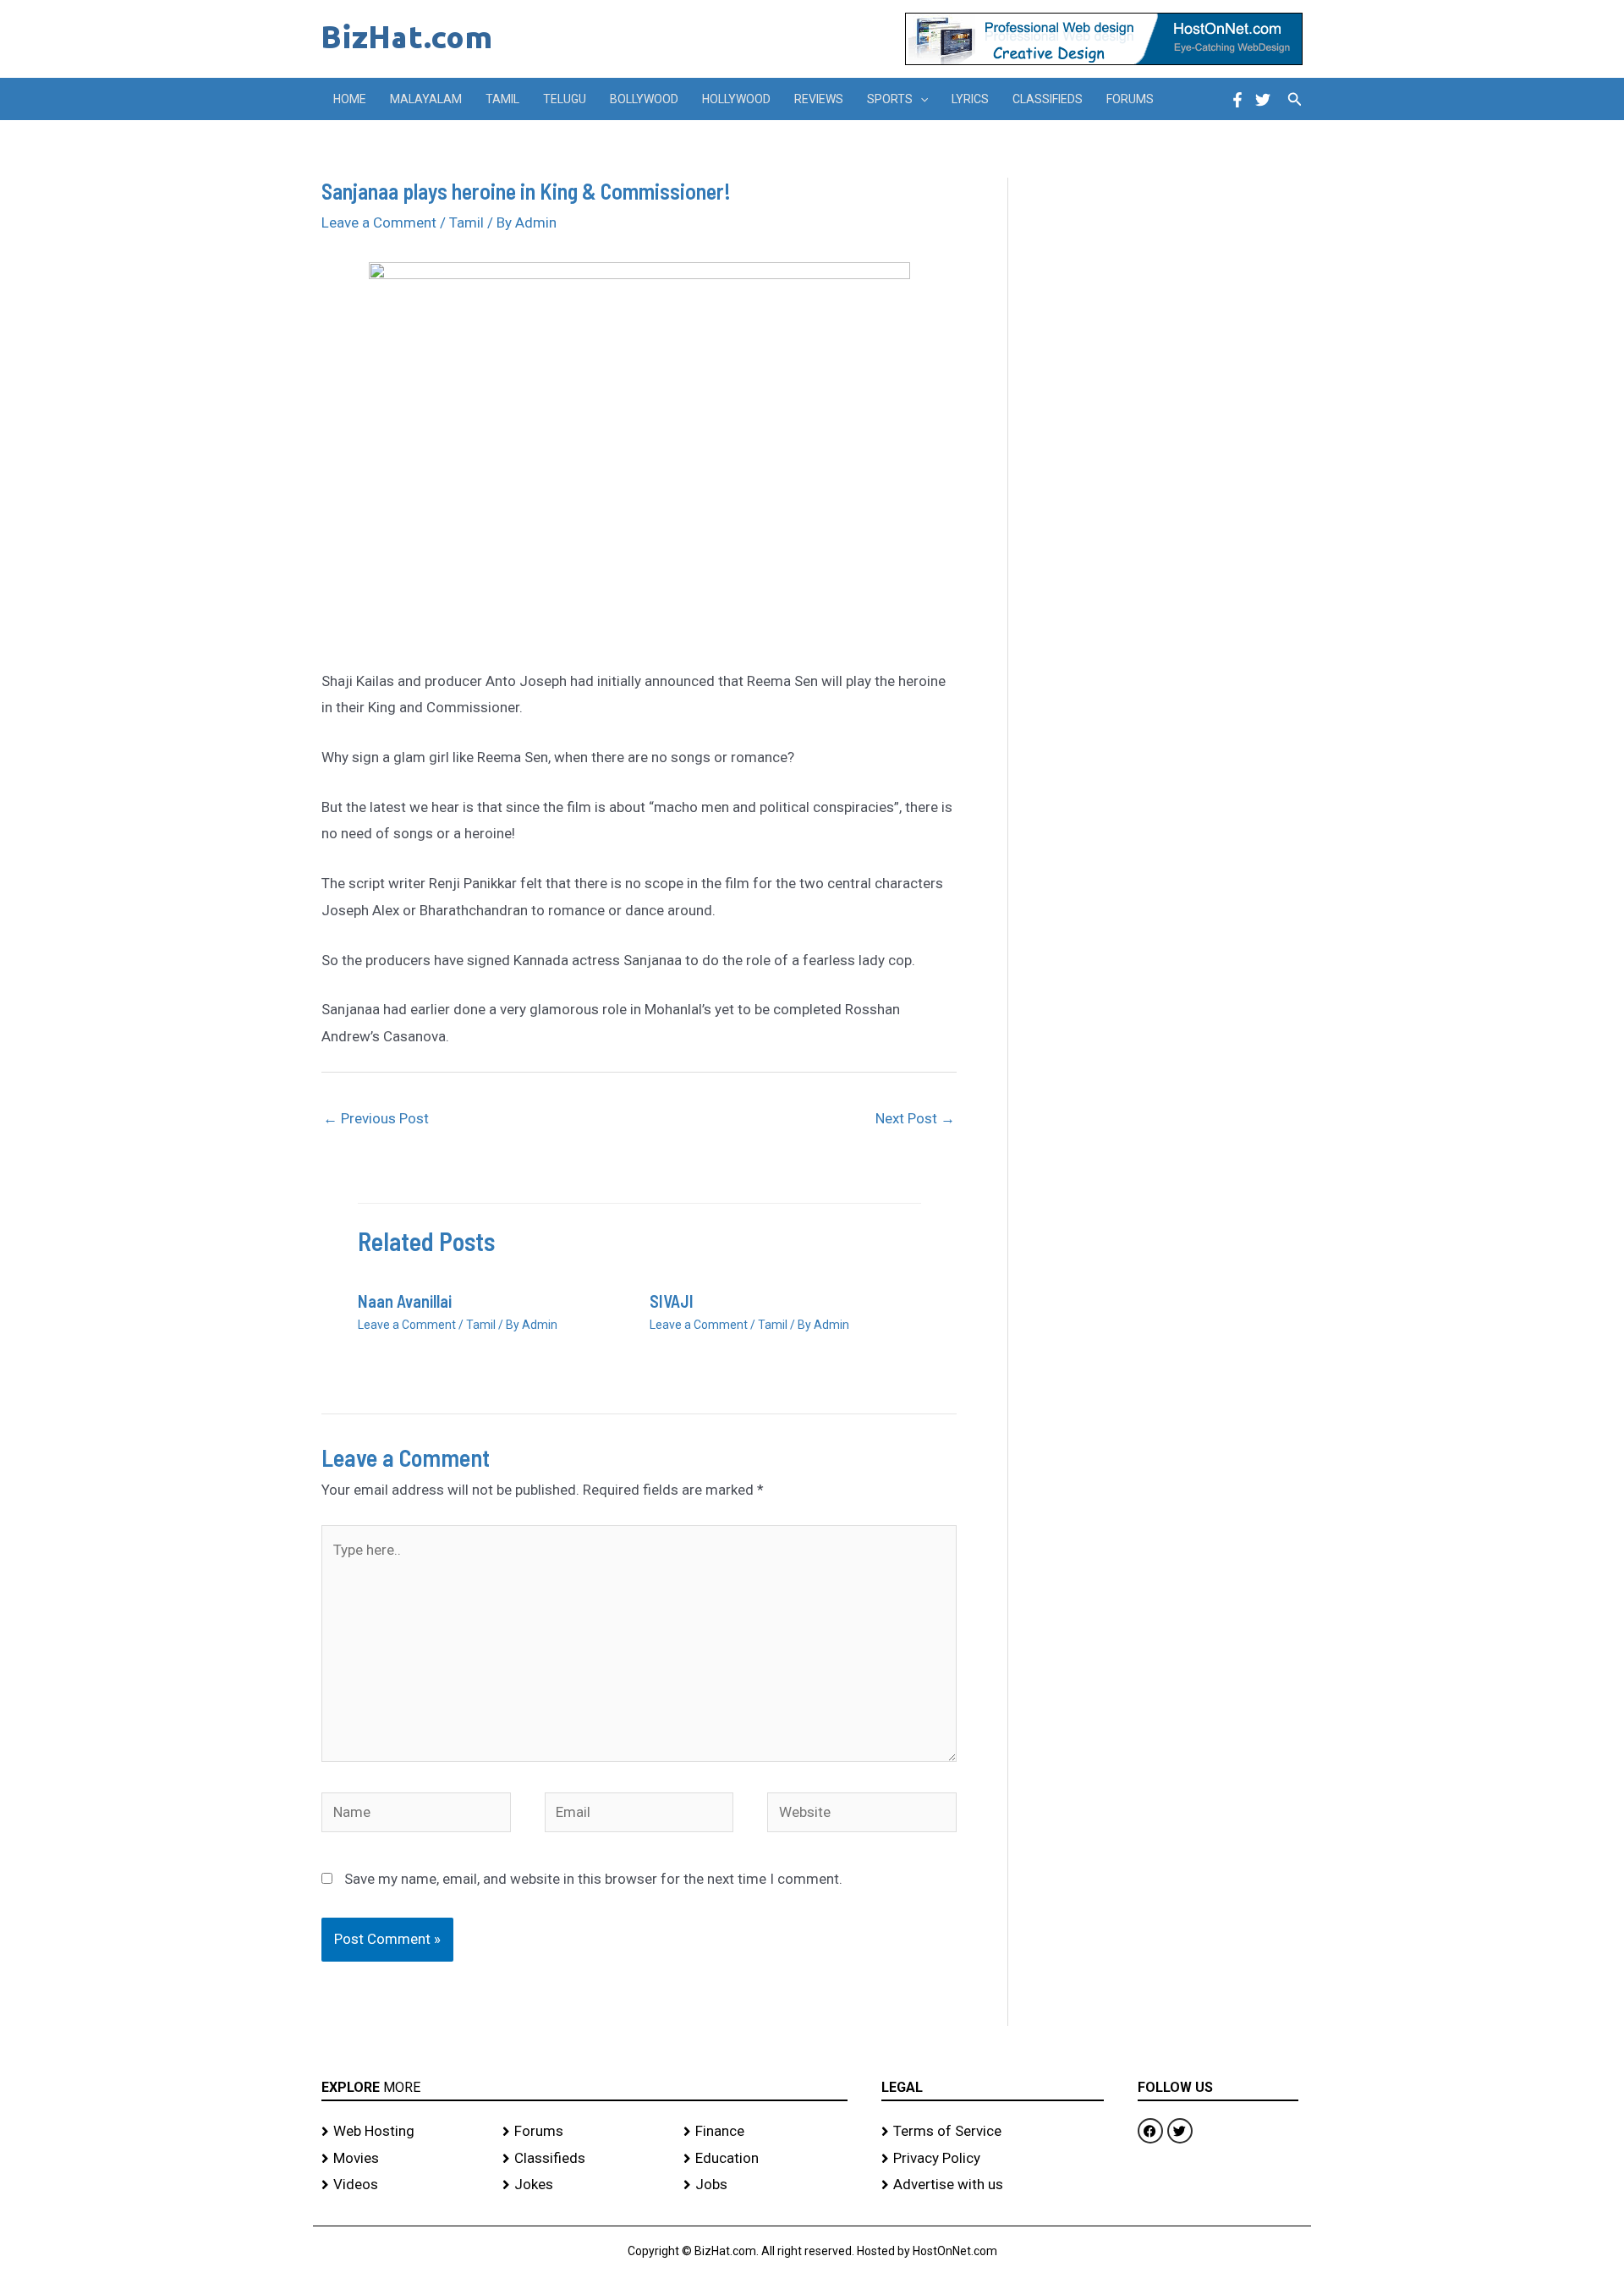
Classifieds (1048, 99)
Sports (890, 99)
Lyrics (970, 99)
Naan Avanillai (405, 1301)
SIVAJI (672, 1301)
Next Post (915, 1118)
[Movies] (403, 2159)
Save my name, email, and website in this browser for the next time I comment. (593, 1879)
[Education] (765, 2159)
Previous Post (376, 1118)
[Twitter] (1263, 100)
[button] (920, 99)
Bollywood (644, 99)
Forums (1130, 99)
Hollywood (736, 99)
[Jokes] (584, 2185)
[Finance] (765, 2132)
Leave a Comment (379, 222)
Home (350, 99)
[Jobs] (765, 2185)
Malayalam (426, 99)
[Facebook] (1237, 100)
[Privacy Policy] (993, 2159)
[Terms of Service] (993, 2132)
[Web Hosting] (403, 2132)
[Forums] (584, 2132)
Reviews (819, 99)
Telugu (565, 99)
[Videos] (403, 2185)
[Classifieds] (584, 2159)
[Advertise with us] (993, 2185)
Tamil (502, 99)
